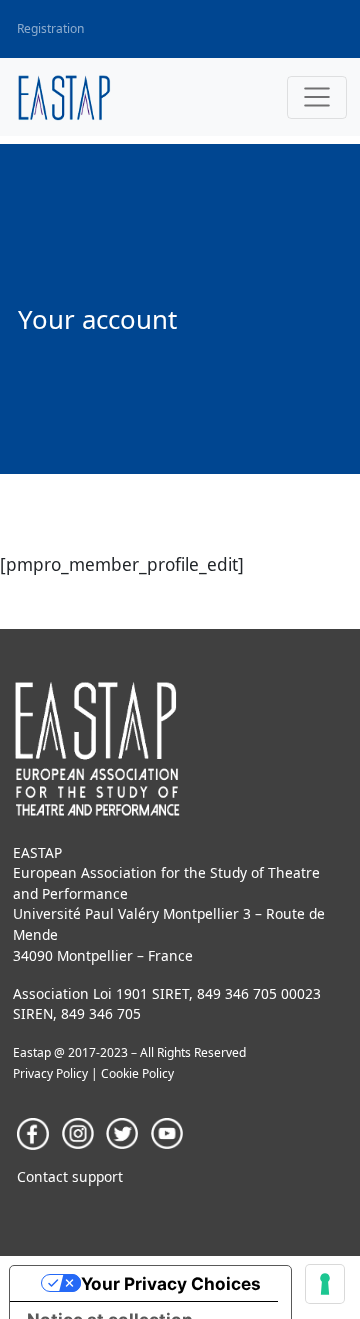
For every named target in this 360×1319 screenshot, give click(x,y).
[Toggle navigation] (317, 97)
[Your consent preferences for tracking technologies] (325, 1284)
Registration (50, 28)
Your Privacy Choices (171, 1283)
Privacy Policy (50, 1073)
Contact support (70, 1176)
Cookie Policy (137, 1073)
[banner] (64, 97)
